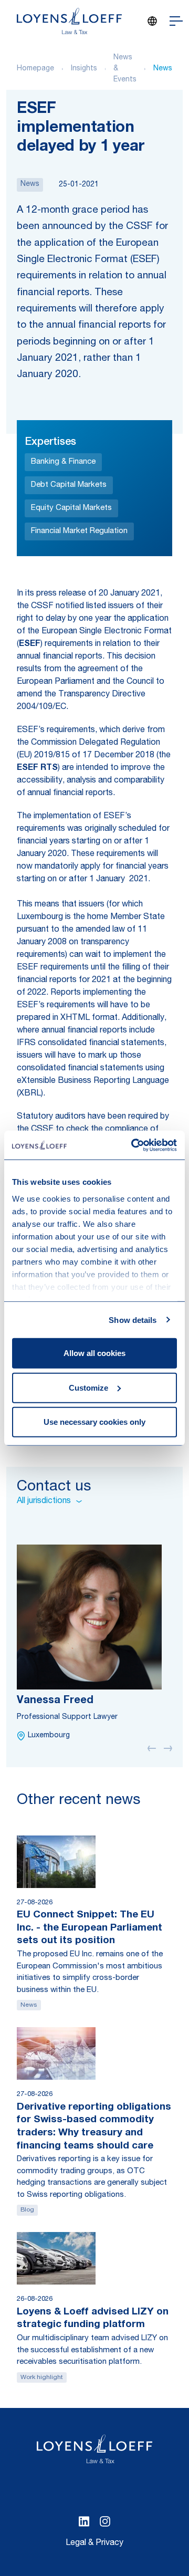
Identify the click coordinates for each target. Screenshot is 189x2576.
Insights (84, 69)
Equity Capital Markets (71, 508)
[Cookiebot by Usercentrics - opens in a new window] (133, 1145)
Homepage (35, 69)
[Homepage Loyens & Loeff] (69, 21)
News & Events (125, 69)
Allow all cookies (94, 1353)
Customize (88, 1387)
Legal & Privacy (94, 2543)
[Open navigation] (176, 21)
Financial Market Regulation (79, 531)
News (163, 69)
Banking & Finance (63, 462)
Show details (133, 1320)
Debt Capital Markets (69, 485)
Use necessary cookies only (94, 1422)
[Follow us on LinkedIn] (84, 2521)
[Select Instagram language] (105, 2521)
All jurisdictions (44, 1501)
